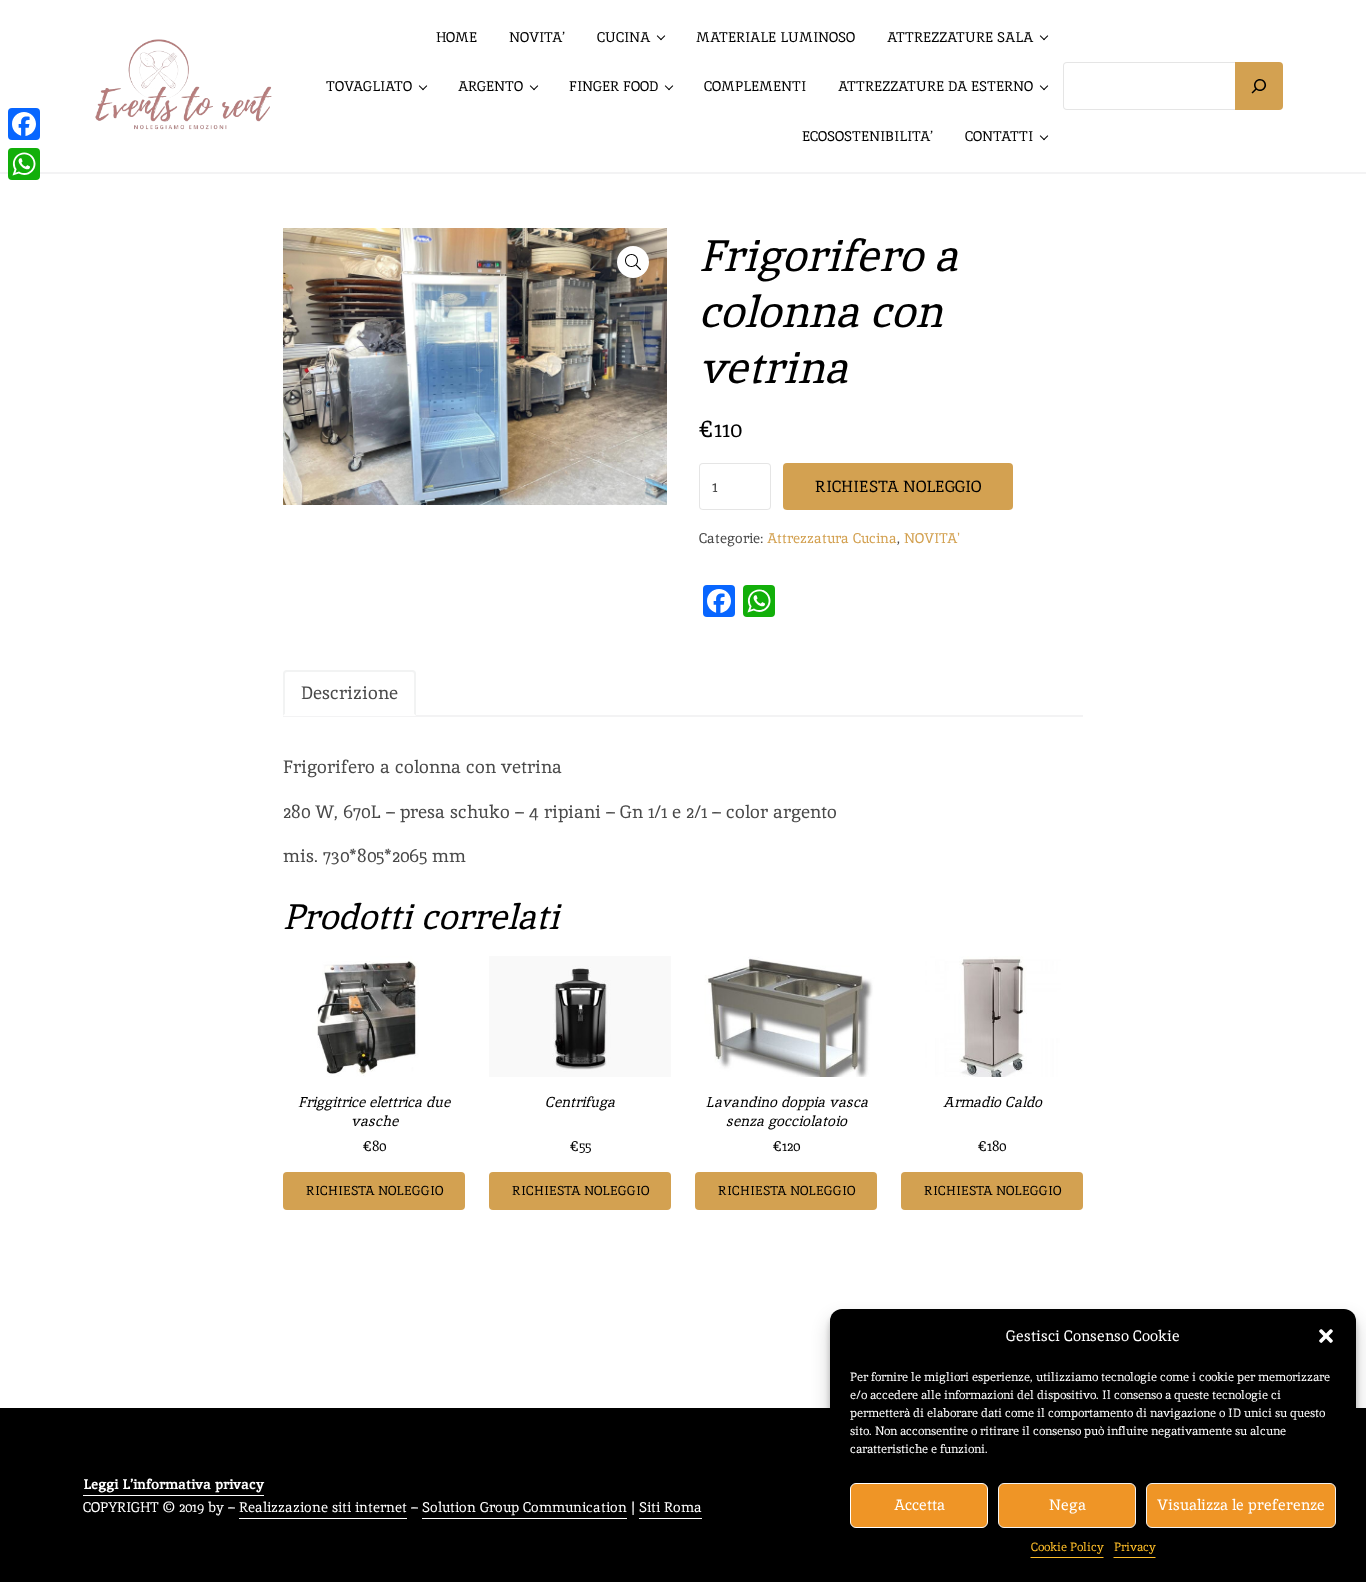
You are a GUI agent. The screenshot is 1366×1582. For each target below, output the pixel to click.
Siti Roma (670, 1506)
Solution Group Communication (524, 1506)
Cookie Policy (1067, 1547)
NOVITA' (932, 537)
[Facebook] (24, 124)
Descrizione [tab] (349, 692)
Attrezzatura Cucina (832, 537)
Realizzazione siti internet (323, 1506)
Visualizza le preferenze (1241, 1504)
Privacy (1135, 1547)
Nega (1067, 1504)
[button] (1326, 1336)
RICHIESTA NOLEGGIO (898, 486)
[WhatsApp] (24, 164)
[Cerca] (1259, 86)
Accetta (919, 1504)
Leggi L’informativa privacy (173, 1483)
